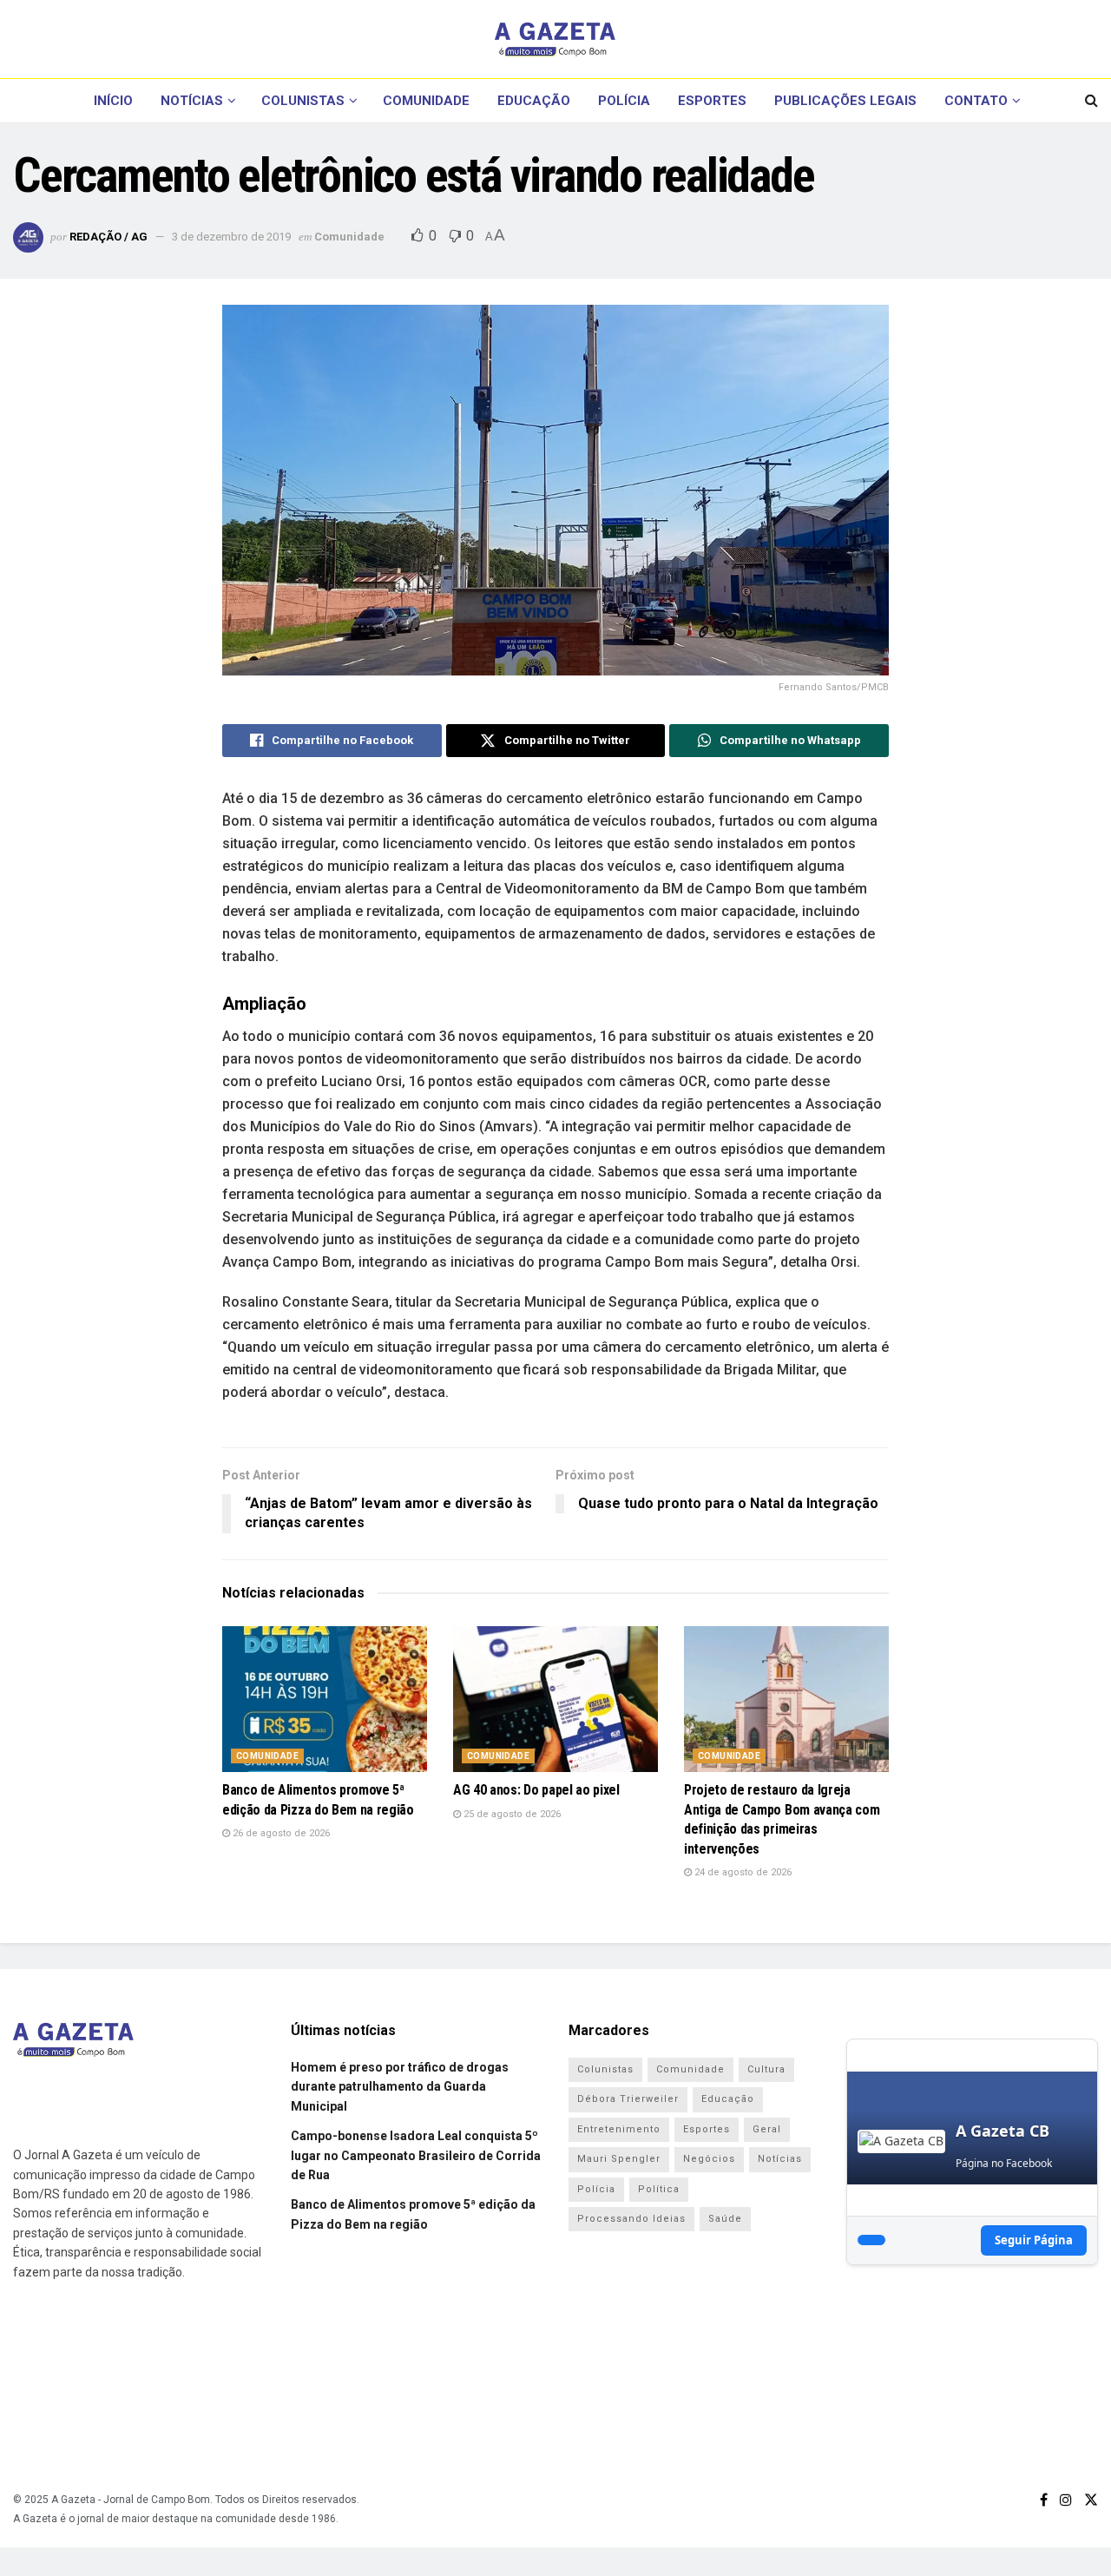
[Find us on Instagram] (1066, 2500)
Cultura (766, 2069)
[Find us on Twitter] (1091, 2500)
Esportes (712, 101)
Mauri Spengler (619, 2159)
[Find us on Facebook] (1044, 2500)
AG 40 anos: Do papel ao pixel (536, 1790)
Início (113, 101)
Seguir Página (1034, 2240)
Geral (767, 2129)
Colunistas (303, 101)
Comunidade (426, 101)
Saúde (725, 2219)
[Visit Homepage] (555, 39)
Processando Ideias (631, 2219)
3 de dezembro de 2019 (231, 237)
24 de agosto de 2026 (742, 1872)
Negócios (709, 2159)
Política (659, 2189)
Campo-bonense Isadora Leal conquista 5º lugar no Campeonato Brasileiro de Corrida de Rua (416, 2155)
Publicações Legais (845, 101)
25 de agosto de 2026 (511, 1814)
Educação (534, 101)
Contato (976, 101)
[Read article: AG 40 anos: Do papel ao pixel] (555, 1700)
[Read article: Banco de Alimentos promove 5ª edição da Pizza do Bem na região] (325, 1700)
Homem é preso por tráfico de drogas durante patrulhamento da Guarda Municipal (400, 2087)
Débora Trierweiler (628, 2099)
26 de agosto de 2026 (280, 1833)
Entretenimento (619, 2129)
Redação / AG (108, 237)
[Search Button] (1091, 101)
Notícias (192, 101)
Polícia (624, 101)
